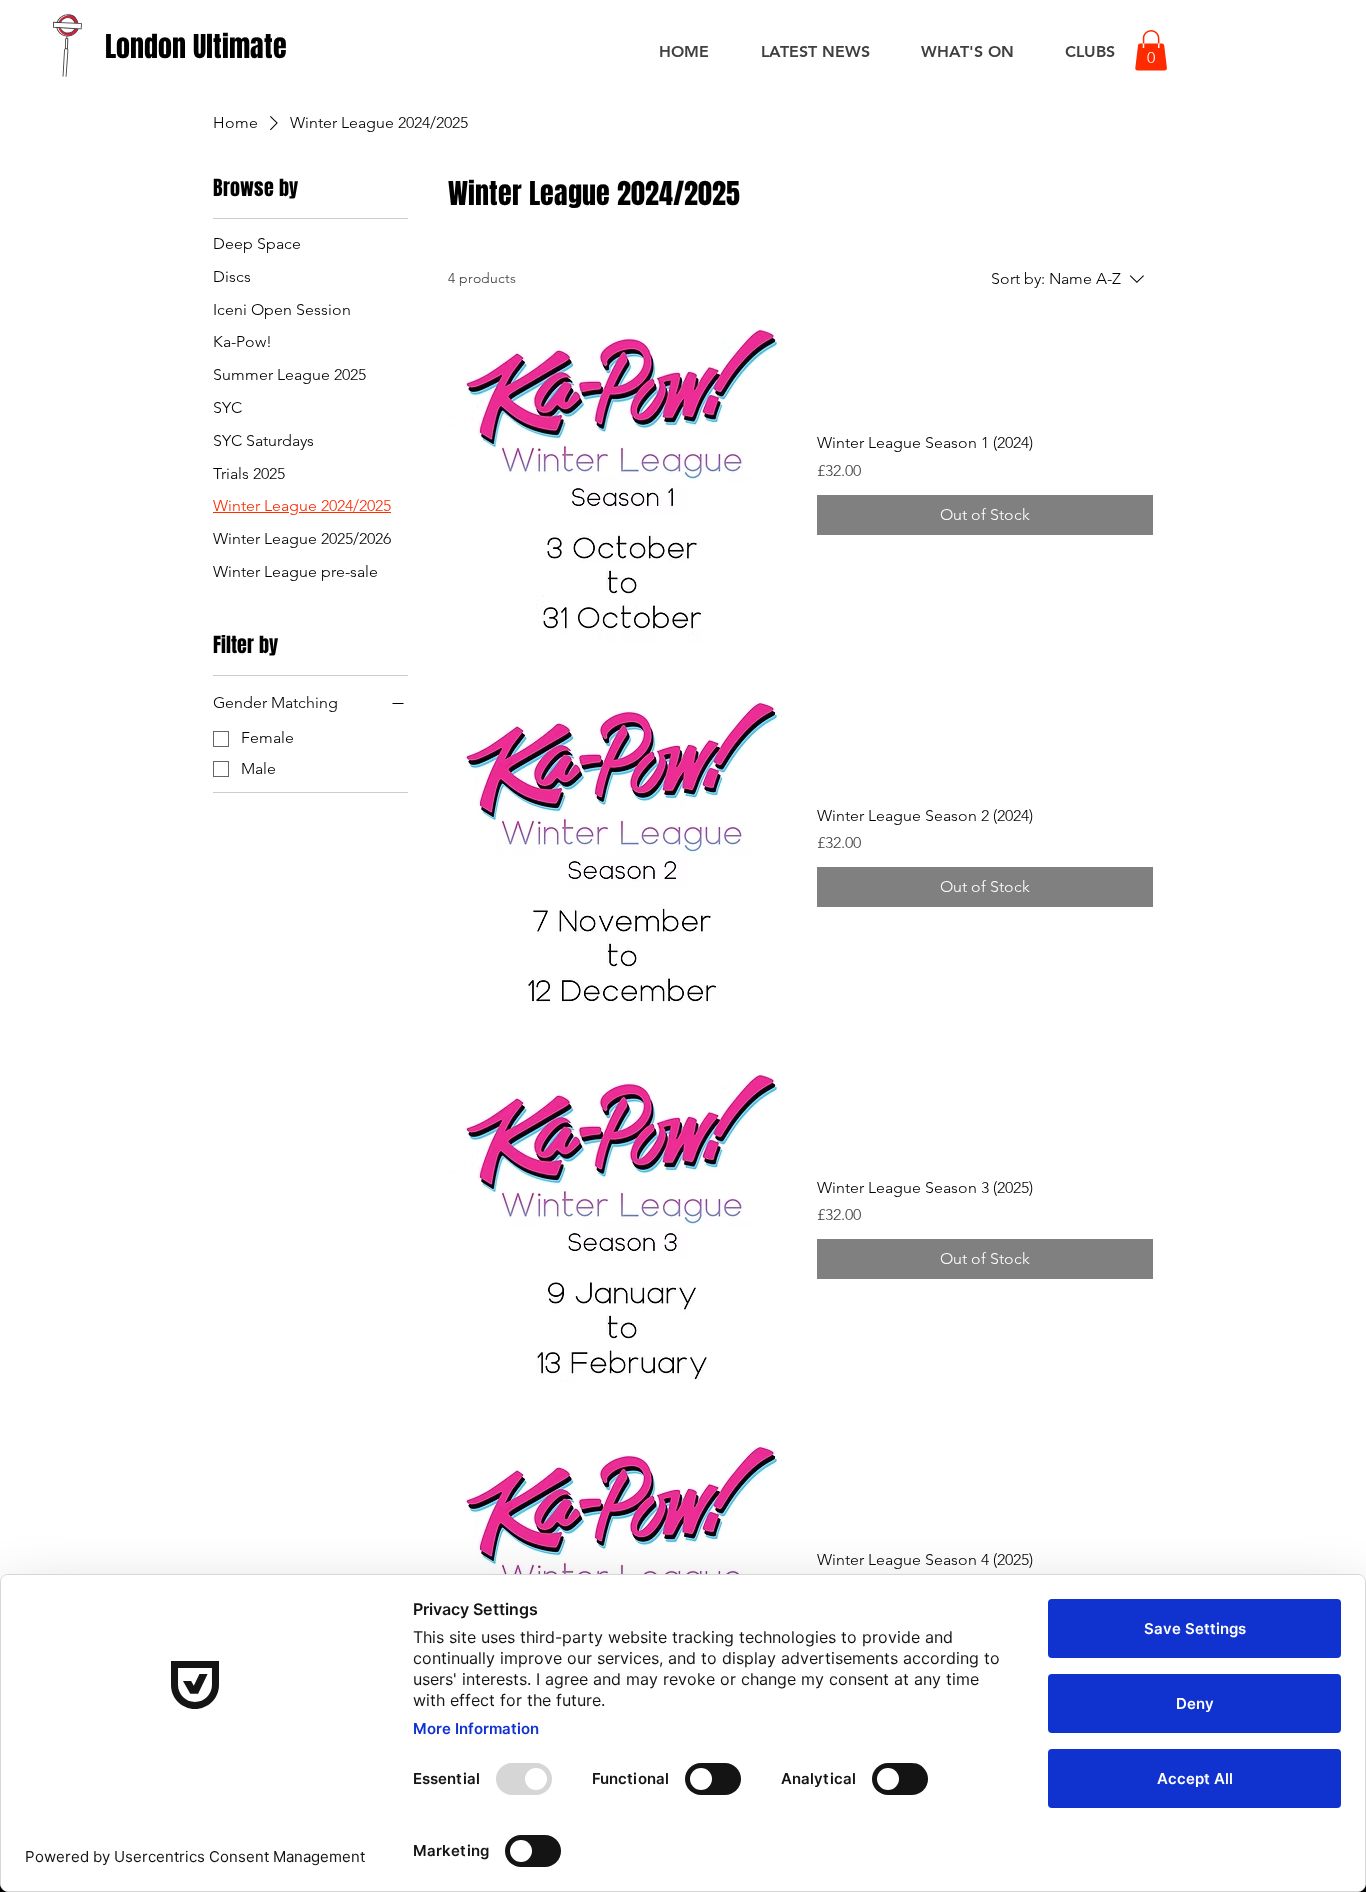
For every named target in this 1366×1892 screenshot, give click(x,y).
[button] (1151, 50)
